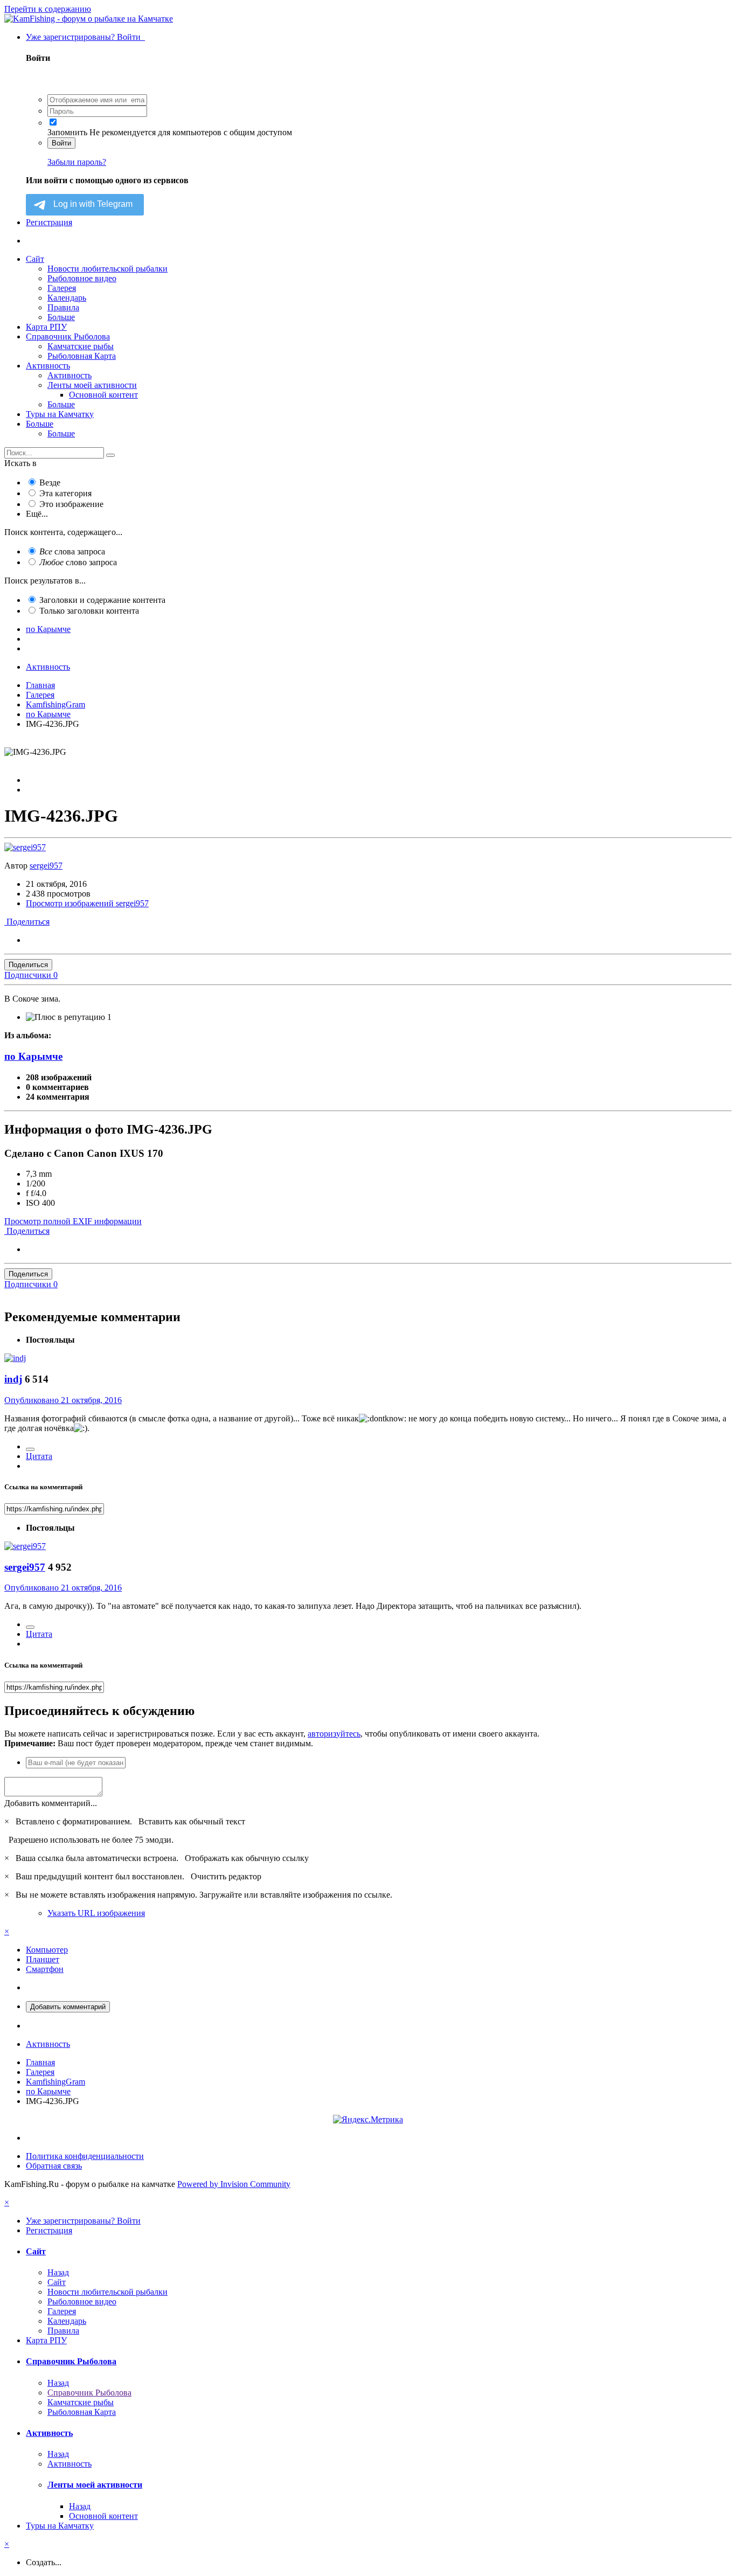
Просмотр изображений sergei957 (87, 903)
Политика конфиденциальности (85, 2156)
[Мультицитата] (30, 1449)
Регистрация (49, 222)
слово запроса (78, 562)
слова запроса (72, 551)
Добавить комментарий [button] (68, 2007)
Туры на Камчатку (60, 414)
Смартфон (45, 1969)
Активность (48, 366)
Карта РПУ (46, 327)
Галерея (62, 288)
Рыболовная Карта (82, 356)
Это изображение (71, 504)
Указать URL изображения (96, 1913)
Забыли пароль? (77, 162)
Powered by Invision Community (234, 2184)
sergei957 (46, 866)
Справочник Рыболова (68, 336)
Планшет (43, 1959)
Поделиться (27, 922)
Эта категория (65, 493)
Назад (58, 2272)
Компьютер (47, 1950)
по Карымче (33, 1056)
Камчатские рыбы (81, 346)
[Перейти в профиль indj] (15, 1358)
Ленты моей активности (92, 385)
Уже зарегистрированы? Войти (85, 37)
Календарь (67, 298)
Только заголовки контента (89, 611)
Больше (61, 317)
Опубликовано (63, 1400)
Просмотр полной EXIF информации (73, 1221)
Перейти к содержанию (48, 9)
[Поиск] (110, 455)
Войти (61, 143)
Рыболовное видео (82, 278)
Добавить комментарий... (51, 1803)
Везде (50, 482)
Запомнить (67, 132)
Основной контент (103, 395)
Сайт (35, 259)
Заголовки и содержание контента (102, 600)
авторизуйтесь (334, 1734)
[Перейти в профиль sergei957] (25, 847)
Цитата (39, 1456)
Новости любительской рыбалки (107, 269)
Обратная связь (54, 2166)
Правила (63, 307)
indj (13, 1379)
